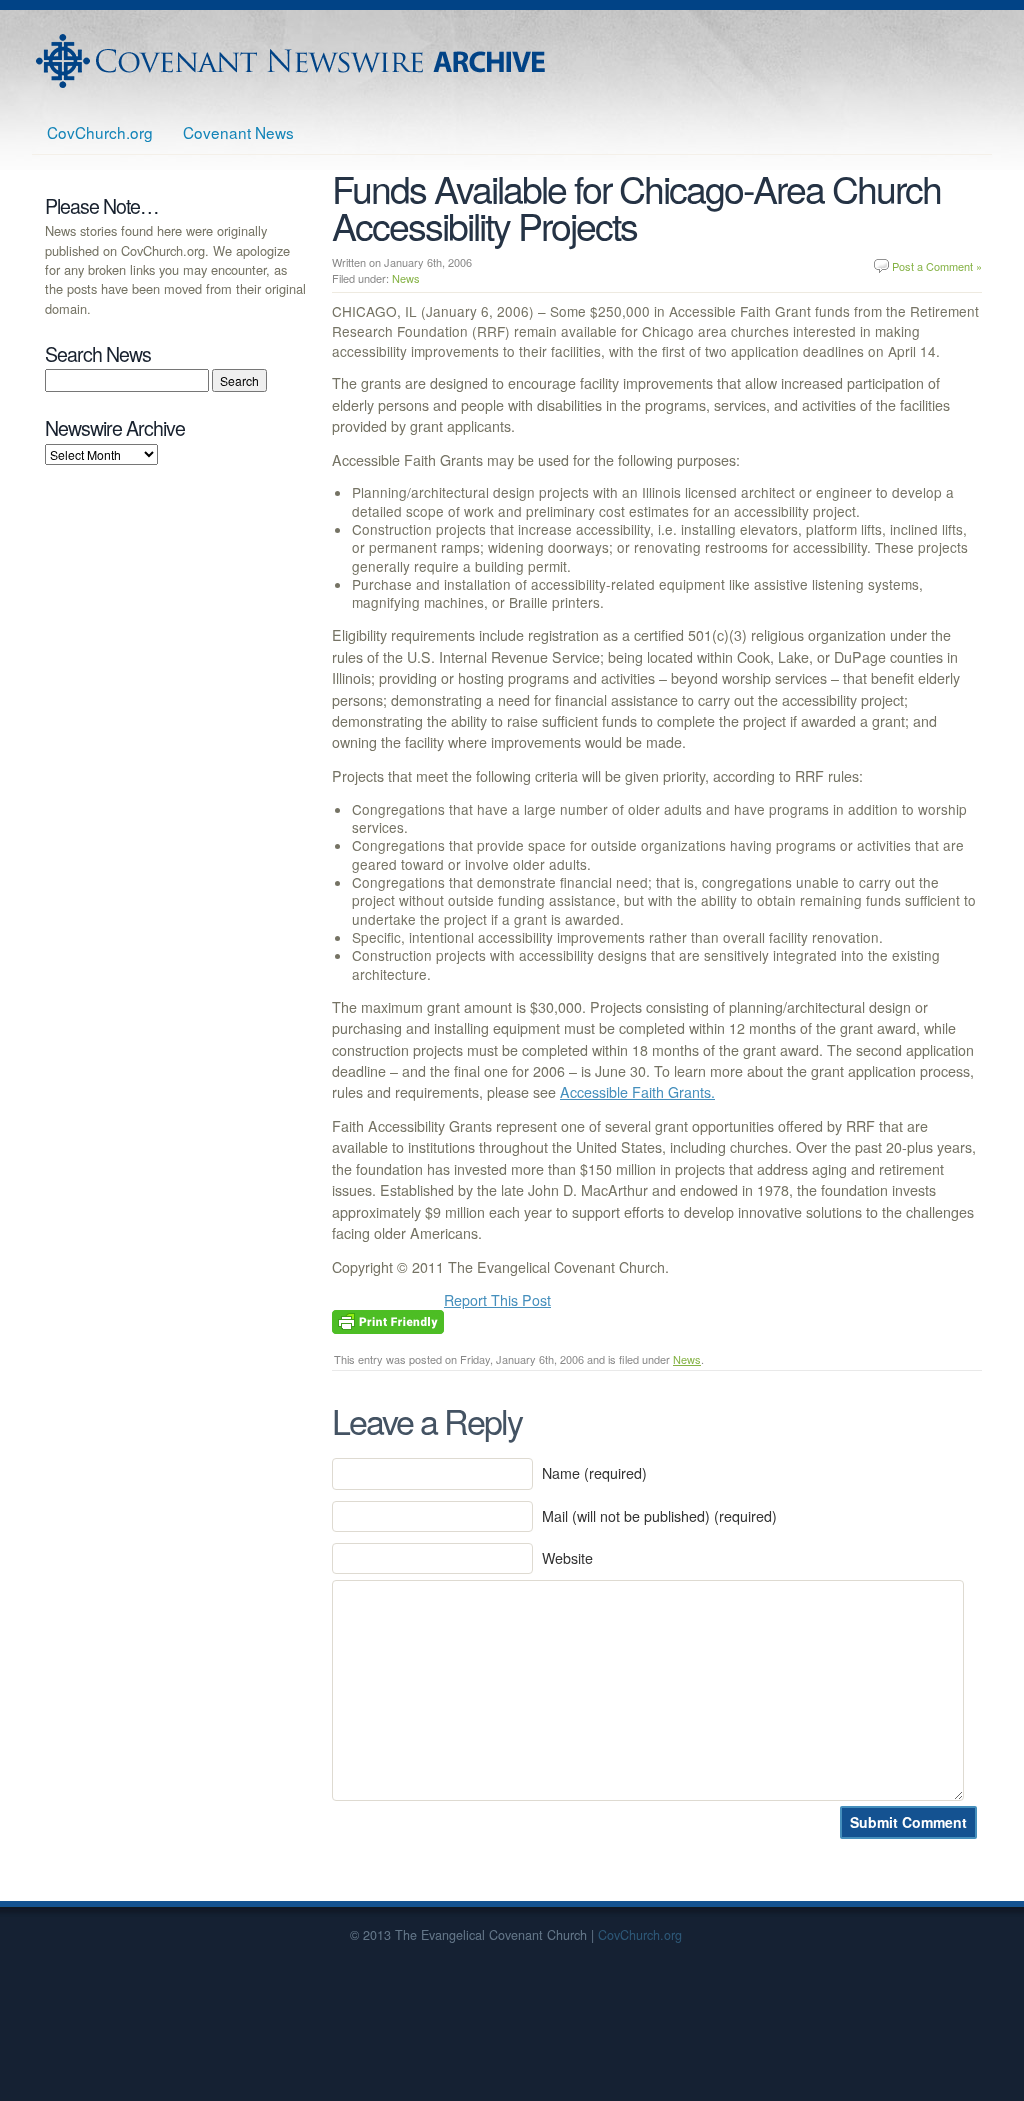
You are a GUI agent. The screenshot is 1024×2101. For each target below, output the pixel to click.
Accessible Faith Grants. (637, 1092)
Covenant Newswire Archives (293, 61)
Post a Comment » (937, 266)
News (406, 278)
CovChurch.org (100, 132)
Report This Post (497, 1300)
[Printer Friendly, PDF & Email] (388, 1320)
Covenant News (238, 132)
